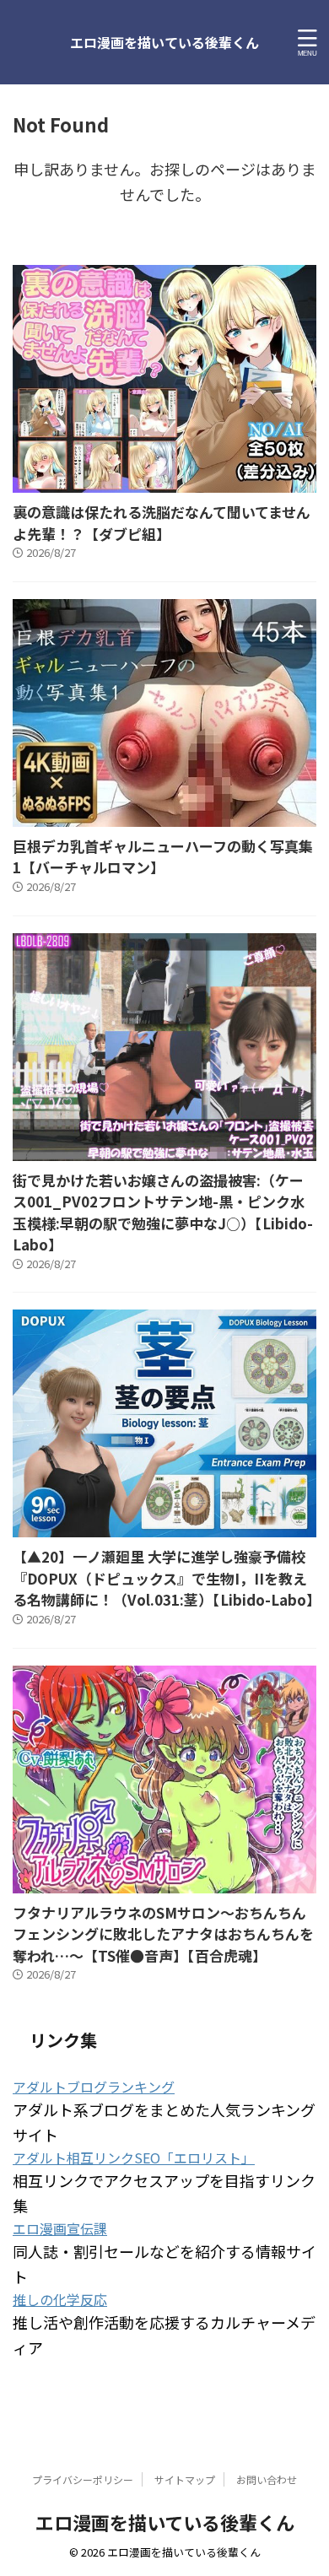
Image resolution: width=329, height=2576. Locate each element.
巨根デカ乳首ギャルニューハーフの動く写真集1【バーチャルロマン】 (163, 857)
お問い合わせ (267, 2479)
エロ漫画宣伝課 (60, 2228)
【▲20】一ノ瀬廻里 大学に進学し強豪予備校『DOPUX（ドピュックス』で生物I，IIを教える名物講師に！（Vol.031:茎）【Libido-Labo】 (167, 1578)
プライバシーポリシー (83, 2479)
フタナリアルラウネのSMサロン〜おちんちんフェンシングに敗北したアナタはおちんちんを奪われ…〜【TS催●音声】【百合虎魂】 (163, 1934)
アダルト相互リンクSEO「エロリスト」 (134, 2157)
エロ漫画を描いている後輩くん (164, 42)
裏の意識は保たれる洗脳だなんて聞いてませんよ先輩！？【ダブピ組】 (162, 523)
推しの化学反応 (60, 2299)
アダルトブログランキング (94, 2087)
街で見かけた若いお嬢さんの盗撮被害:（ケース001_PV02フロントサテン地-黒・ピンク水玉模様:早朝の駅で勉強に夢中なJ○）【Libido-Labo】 (163, 1212)
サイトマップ (185, 2479)
